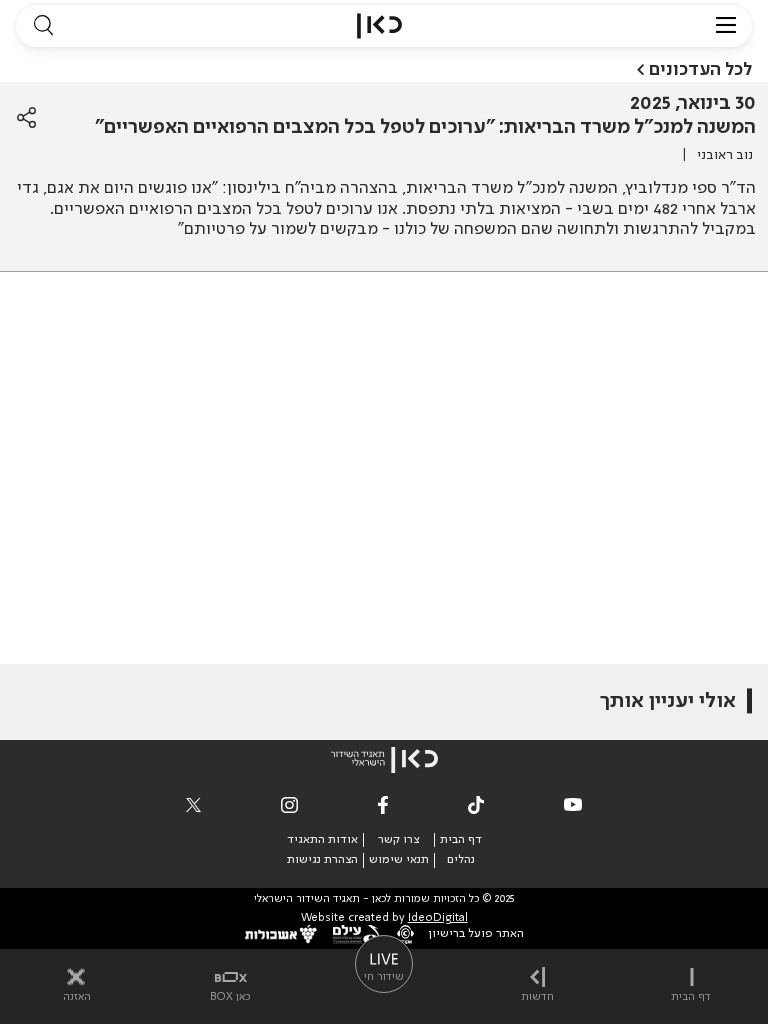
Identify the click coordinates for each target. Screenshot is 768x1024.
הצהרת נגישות (322, 860)
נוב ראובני (725, 155)
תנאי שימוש (399, 860)
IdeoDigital (438, 918)
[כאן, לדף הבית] (379, 26)
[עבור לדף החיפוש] (43, 26)
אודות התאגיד (322, 840)
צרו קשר (398, 840)
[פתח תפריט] (726, 26)
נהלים (461, 860)
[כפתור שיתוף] (26, 118)
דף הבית (461, 840)
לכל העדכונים (700, 70)
